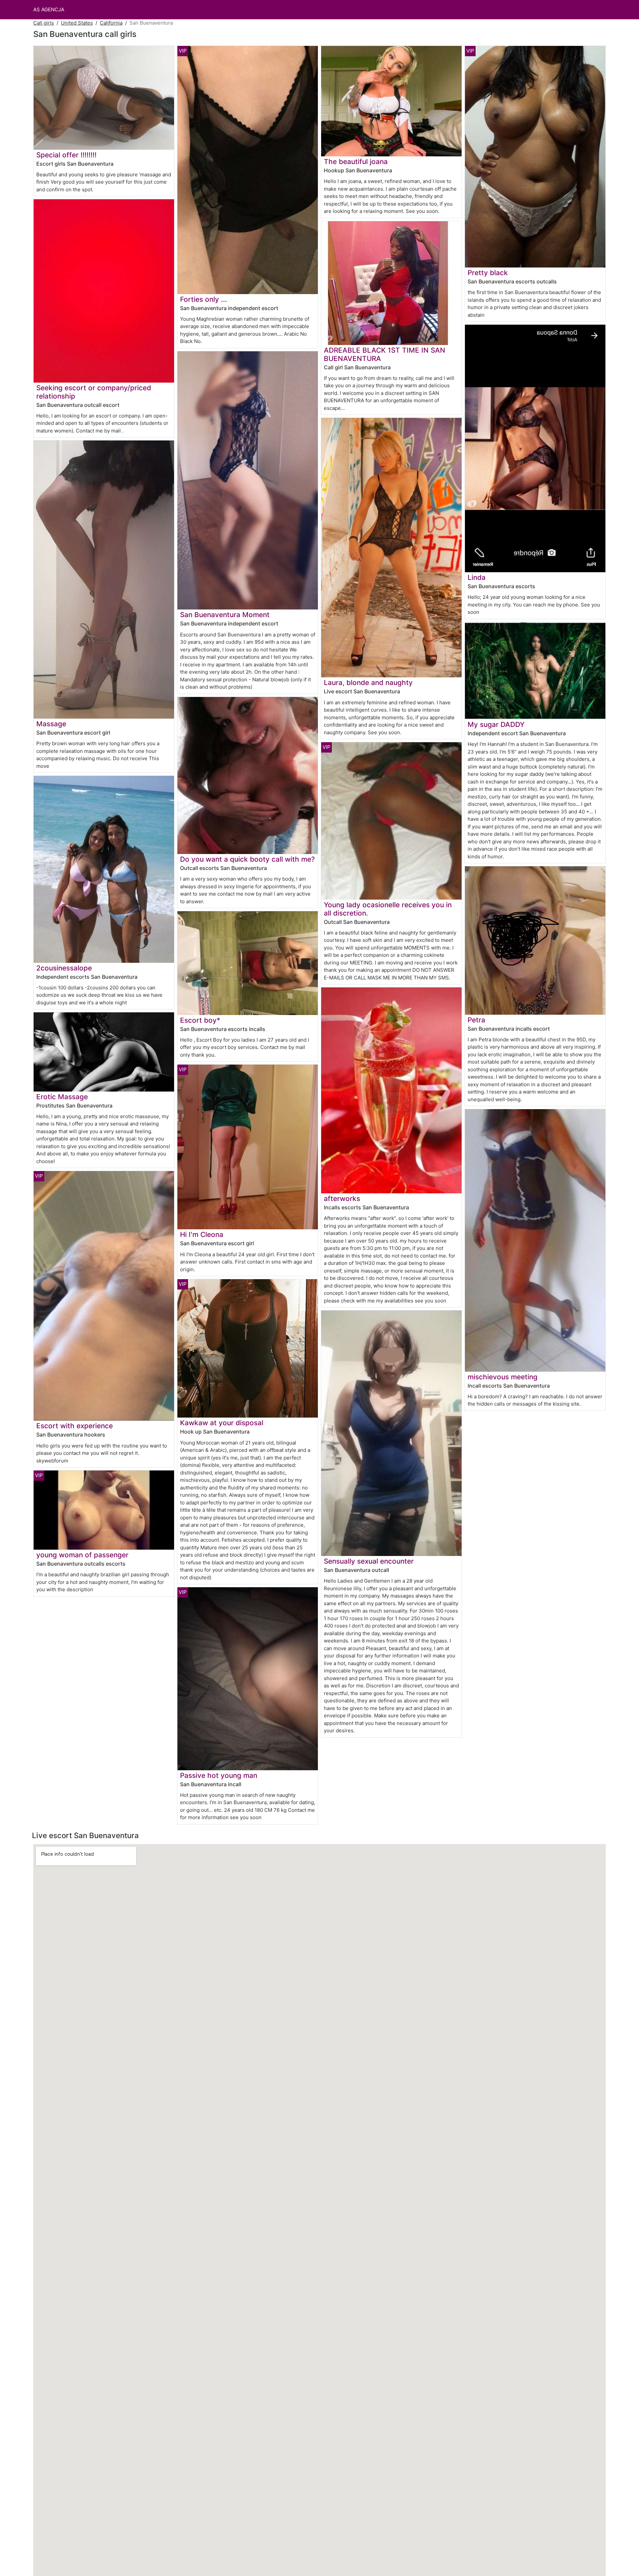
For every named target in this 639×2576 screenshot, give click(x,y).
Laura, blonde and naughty (368, 683)
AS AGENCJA (49, 9)
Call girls (44, 23)
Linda (477, 577)
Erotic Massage (62, 1097)
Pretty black (488, 273)
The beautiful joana (356, 162)
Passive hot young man (219, 1775)
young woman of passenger (82, 1555)
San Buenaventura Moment (225, 615)
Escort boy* (200, 1020)
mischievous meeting (503, 1377)
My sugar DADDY (496, 724)
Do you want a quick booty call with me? (247, 859)
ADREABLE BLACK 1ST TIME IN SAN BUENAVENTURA (385, 354)
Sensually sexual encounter (369, 1561)
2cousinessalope (64, 968)
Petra (476, 1020)
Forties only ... (204, 299)
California (111, 23)
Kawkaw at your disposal (222, 1423)
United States (77, 23)
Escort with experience (75, 1426)
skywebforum (52, 1461)
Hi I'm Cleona (202, 1234)
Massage (51, 724)
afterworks (342, 1199)
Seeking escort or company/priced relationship (94, 392)
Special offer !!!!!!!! (66, 155)
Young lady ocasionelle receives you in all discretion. (388, 909)
